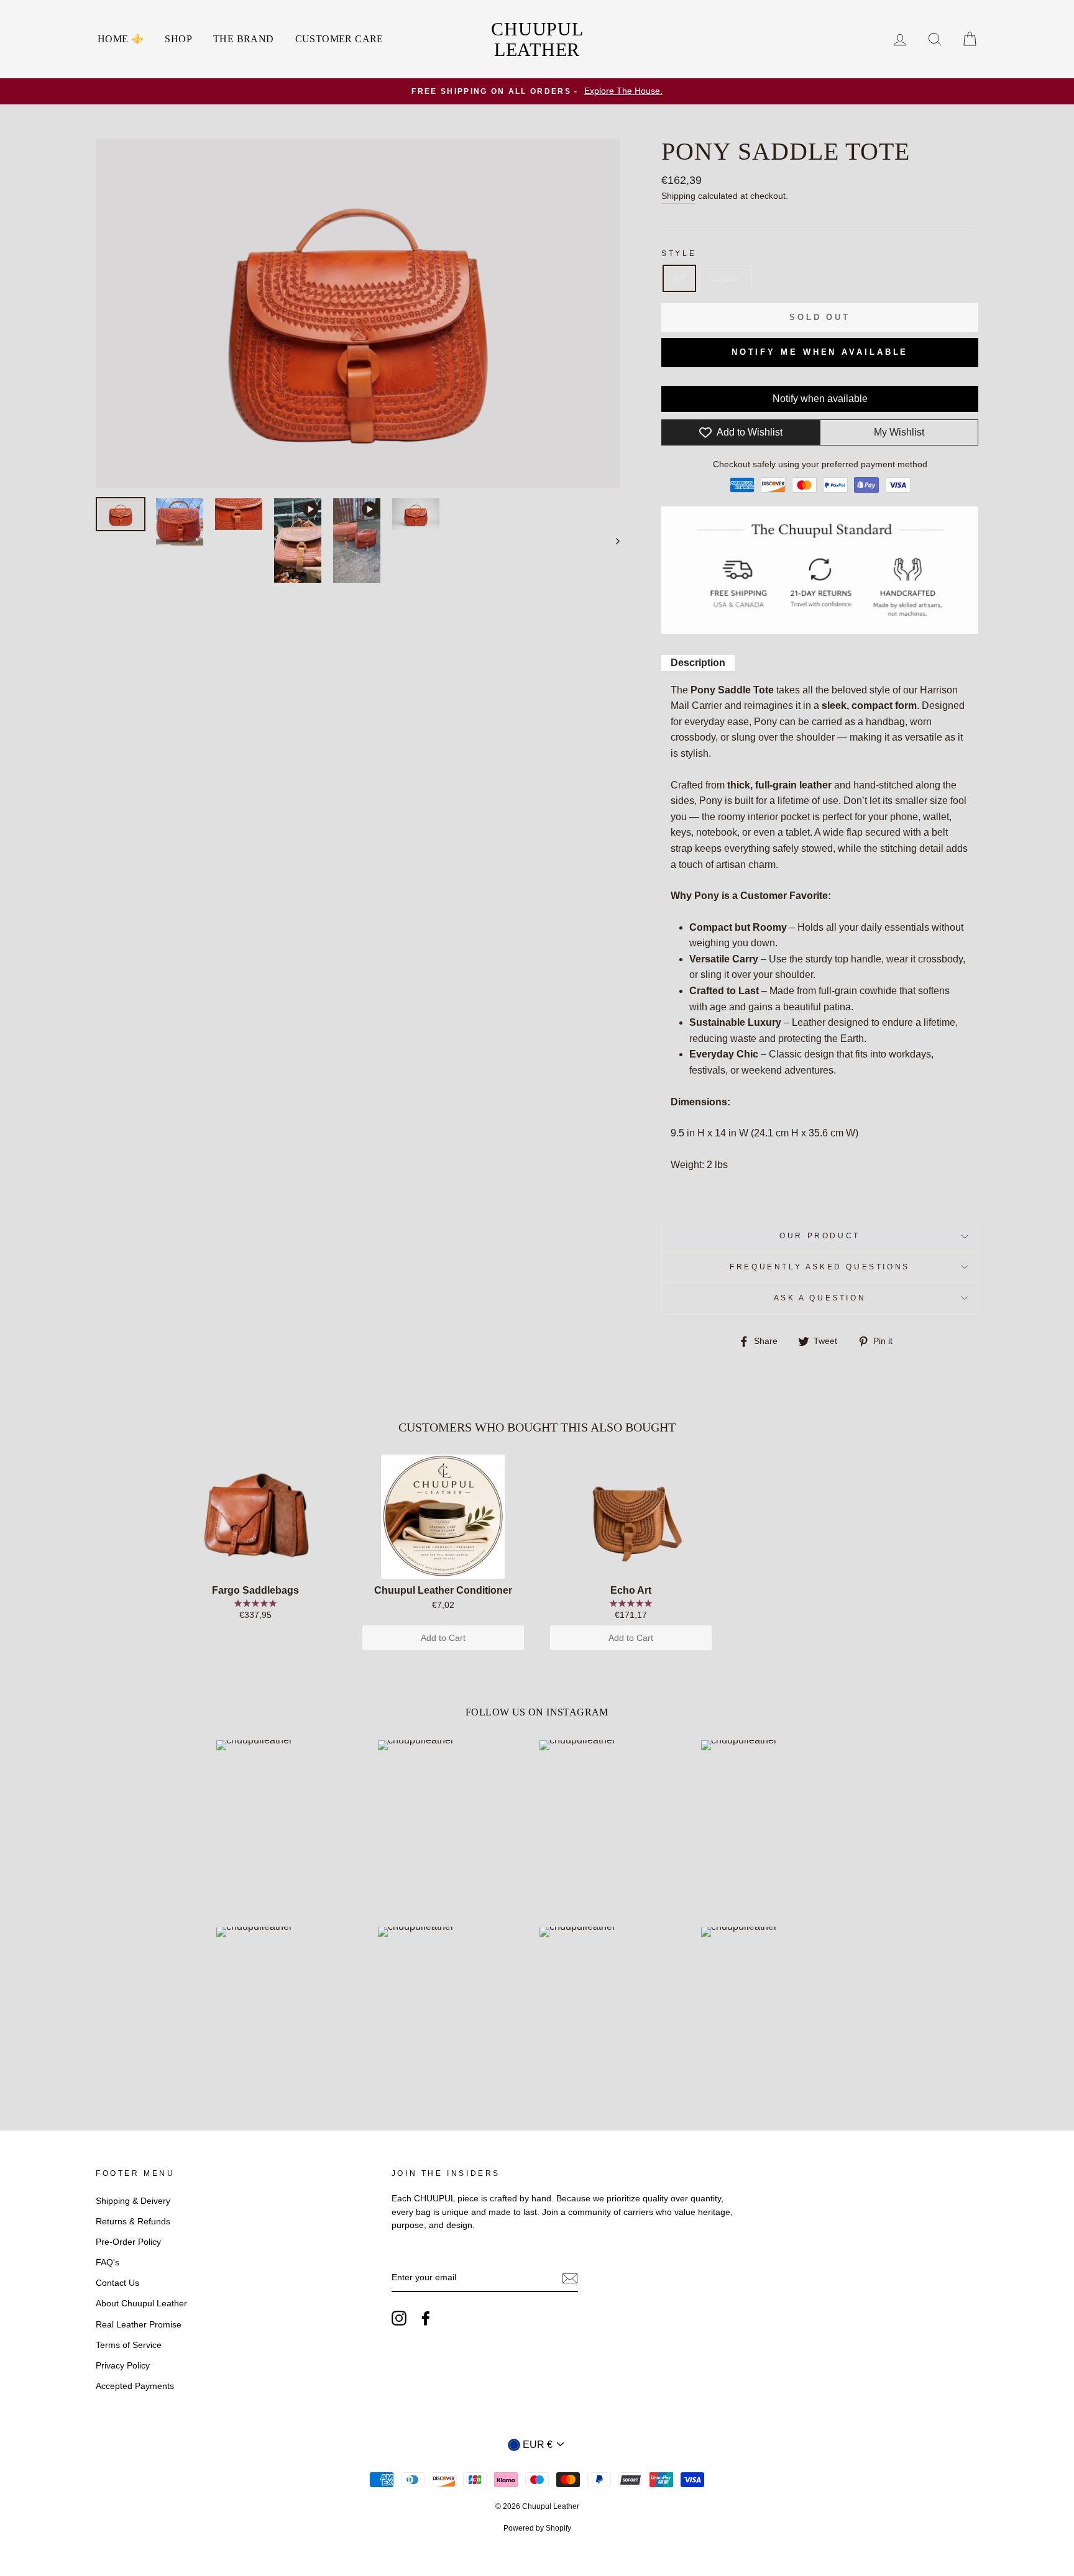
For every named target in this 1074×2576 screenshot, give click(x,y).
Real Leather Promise (139, 2325)
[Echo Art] (631, 1517)
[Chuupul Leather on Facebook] (426, 2318)
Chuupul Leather (537, 39)
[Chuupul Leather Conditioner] (443, 1517)
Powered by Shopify (537, 2528)
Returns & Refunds (133, 2222)
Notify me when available (820, 352)
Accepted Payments (135, 2386)
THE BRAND (244, 39)
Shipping (678, 196)
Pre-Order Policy (128, 2242)
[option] (537, 91)
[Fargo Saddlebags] (255, 1517)
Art (679, 278)
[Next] (612, 540)
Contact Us (117, 2283)
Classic (726, 278)
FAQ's (108, 2263)
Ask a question (820, 1298)
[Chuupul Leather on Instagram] (399, 2318)
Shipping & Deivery (133, 2201)
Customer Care (339, 39)
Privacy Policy (123, 2366)
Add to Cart (443, 1638)
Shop (178, 39)
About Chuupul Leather (141, 2304)
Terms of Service (129, 2345)
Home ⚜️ (121, 39)
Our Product (820, 1236)
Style (679, 253)
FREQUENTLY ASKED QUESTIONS (820, 1267)
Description (698, 663)
